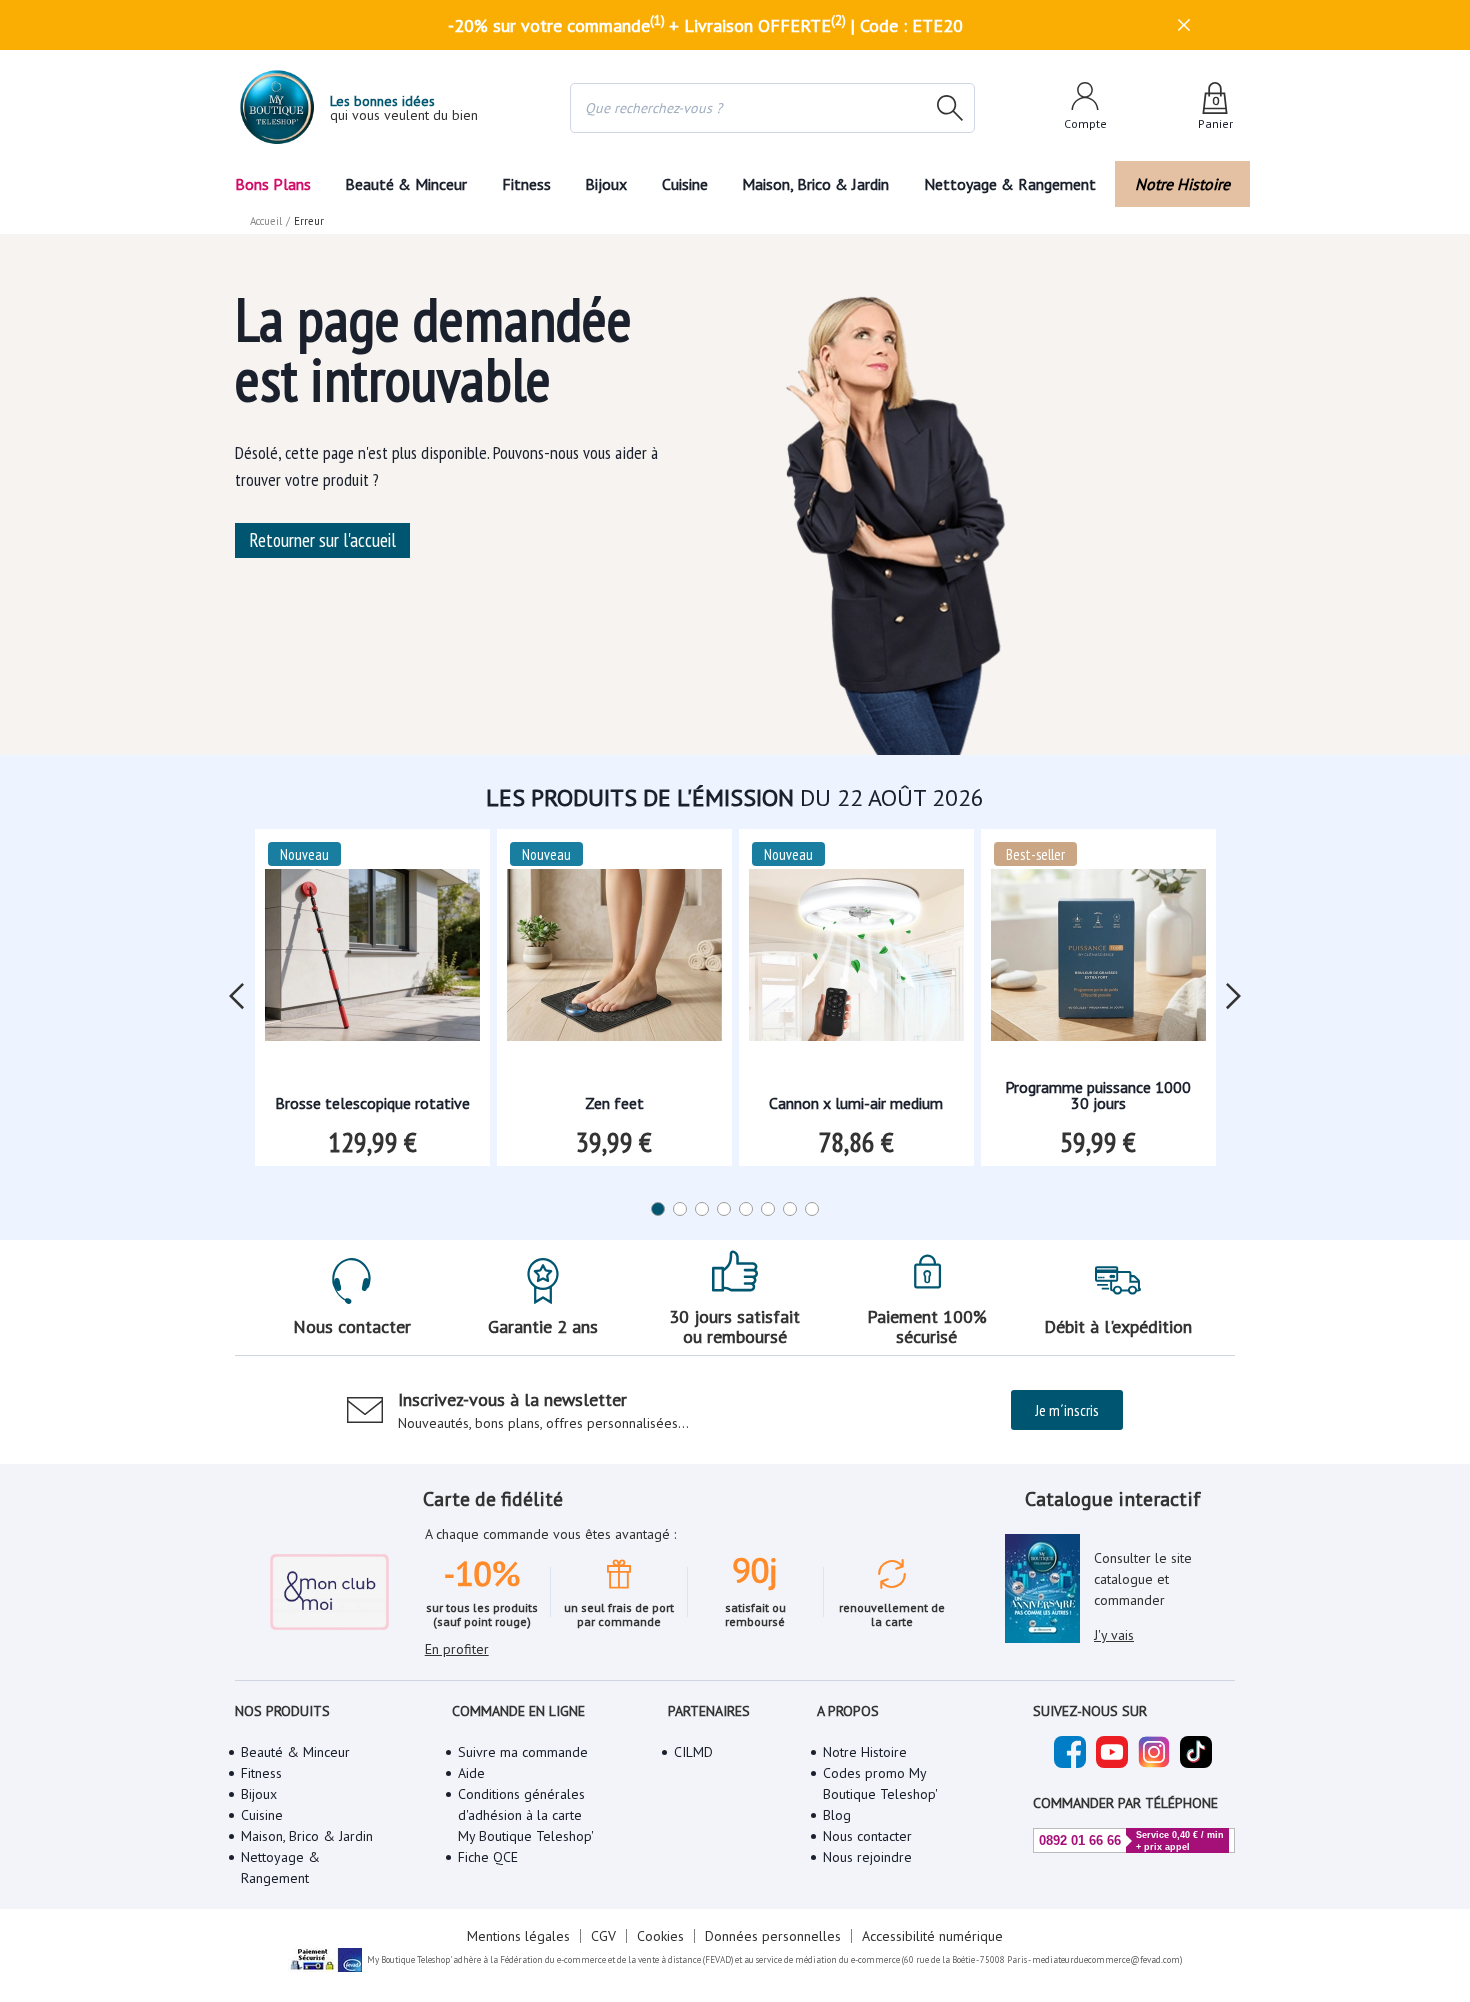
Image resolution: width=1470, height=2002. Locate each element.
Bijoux (606, 184)
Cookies (660, 1936)
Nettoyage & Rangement (1010, 184)
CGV (603, 1936)
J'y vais (1114, 1635)
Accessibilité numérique (932, 1936)
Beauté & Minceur (406, 184)
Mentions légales (518, 1936)
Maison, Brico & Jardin (815, 184)
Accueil (266, 221)
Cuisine (685, 184)
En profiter (457, 1649)
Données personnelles (773, 1936)
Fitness (526, 184)
